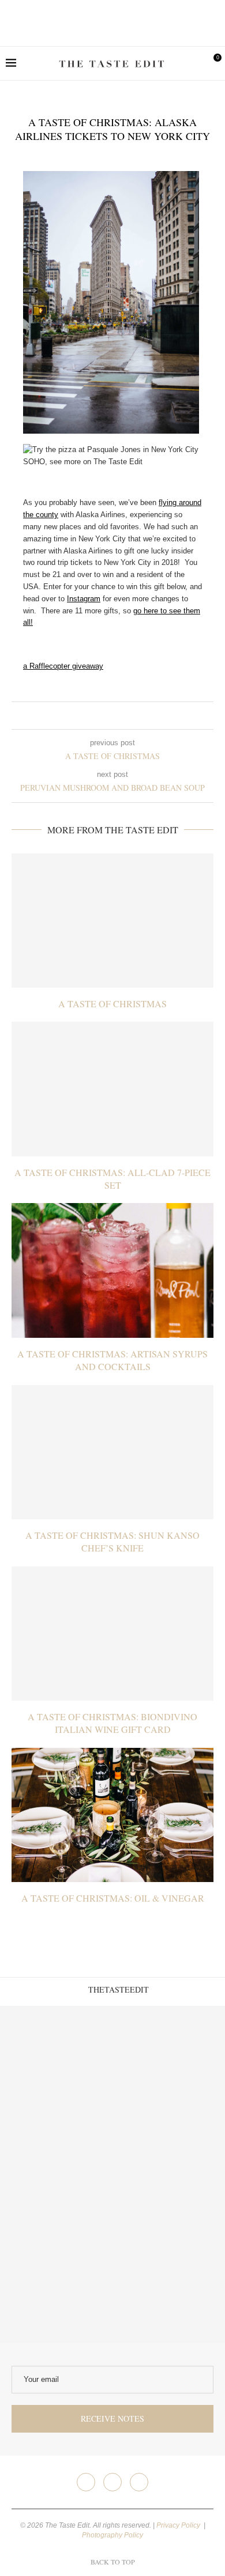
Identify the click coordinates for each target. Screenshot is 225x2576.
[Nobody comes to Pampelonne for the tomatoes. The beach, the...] (169, 2287)
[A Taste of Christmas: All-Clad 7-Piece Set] (112, 1089)
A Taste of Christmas (112, 1004)
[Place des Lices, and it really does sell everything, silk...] (169, 2174)
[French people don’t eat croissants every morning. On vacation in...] (169, 2062)
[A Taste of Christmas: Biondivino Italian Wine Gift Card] (112, 1634)
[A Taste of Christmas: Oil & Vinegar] (112, 1815)
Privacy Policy (179, 2525)
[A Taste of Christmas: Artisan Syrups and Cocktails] (112, 1270)
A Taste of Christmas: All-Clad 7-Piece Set (112, 1179)
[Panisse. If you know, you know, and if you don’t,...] (56, 2287)
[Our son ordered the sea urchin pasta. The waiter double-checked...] (56, 2174)
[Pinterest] (139, 2482)
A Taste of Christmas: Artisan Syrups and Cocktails (112, 1360)
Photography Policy (112, 2535)
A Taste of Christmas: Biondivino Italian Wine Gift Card (112, 1723)
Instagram (84, 599)
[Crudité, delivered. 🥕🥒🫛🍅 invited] (56, 2062)
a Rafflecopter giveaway (63, 666)
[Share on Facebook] (104, 716)
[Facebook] (86, 2482)
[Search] (193, 63)
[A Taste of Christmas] (112, 921)
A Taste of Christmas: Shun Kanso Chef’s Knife (112, 1541)
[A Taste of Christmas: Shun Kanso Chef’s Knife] (112, 1452)
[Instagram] (112, 2482)
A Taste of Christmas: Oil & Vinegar (113, 1898)
